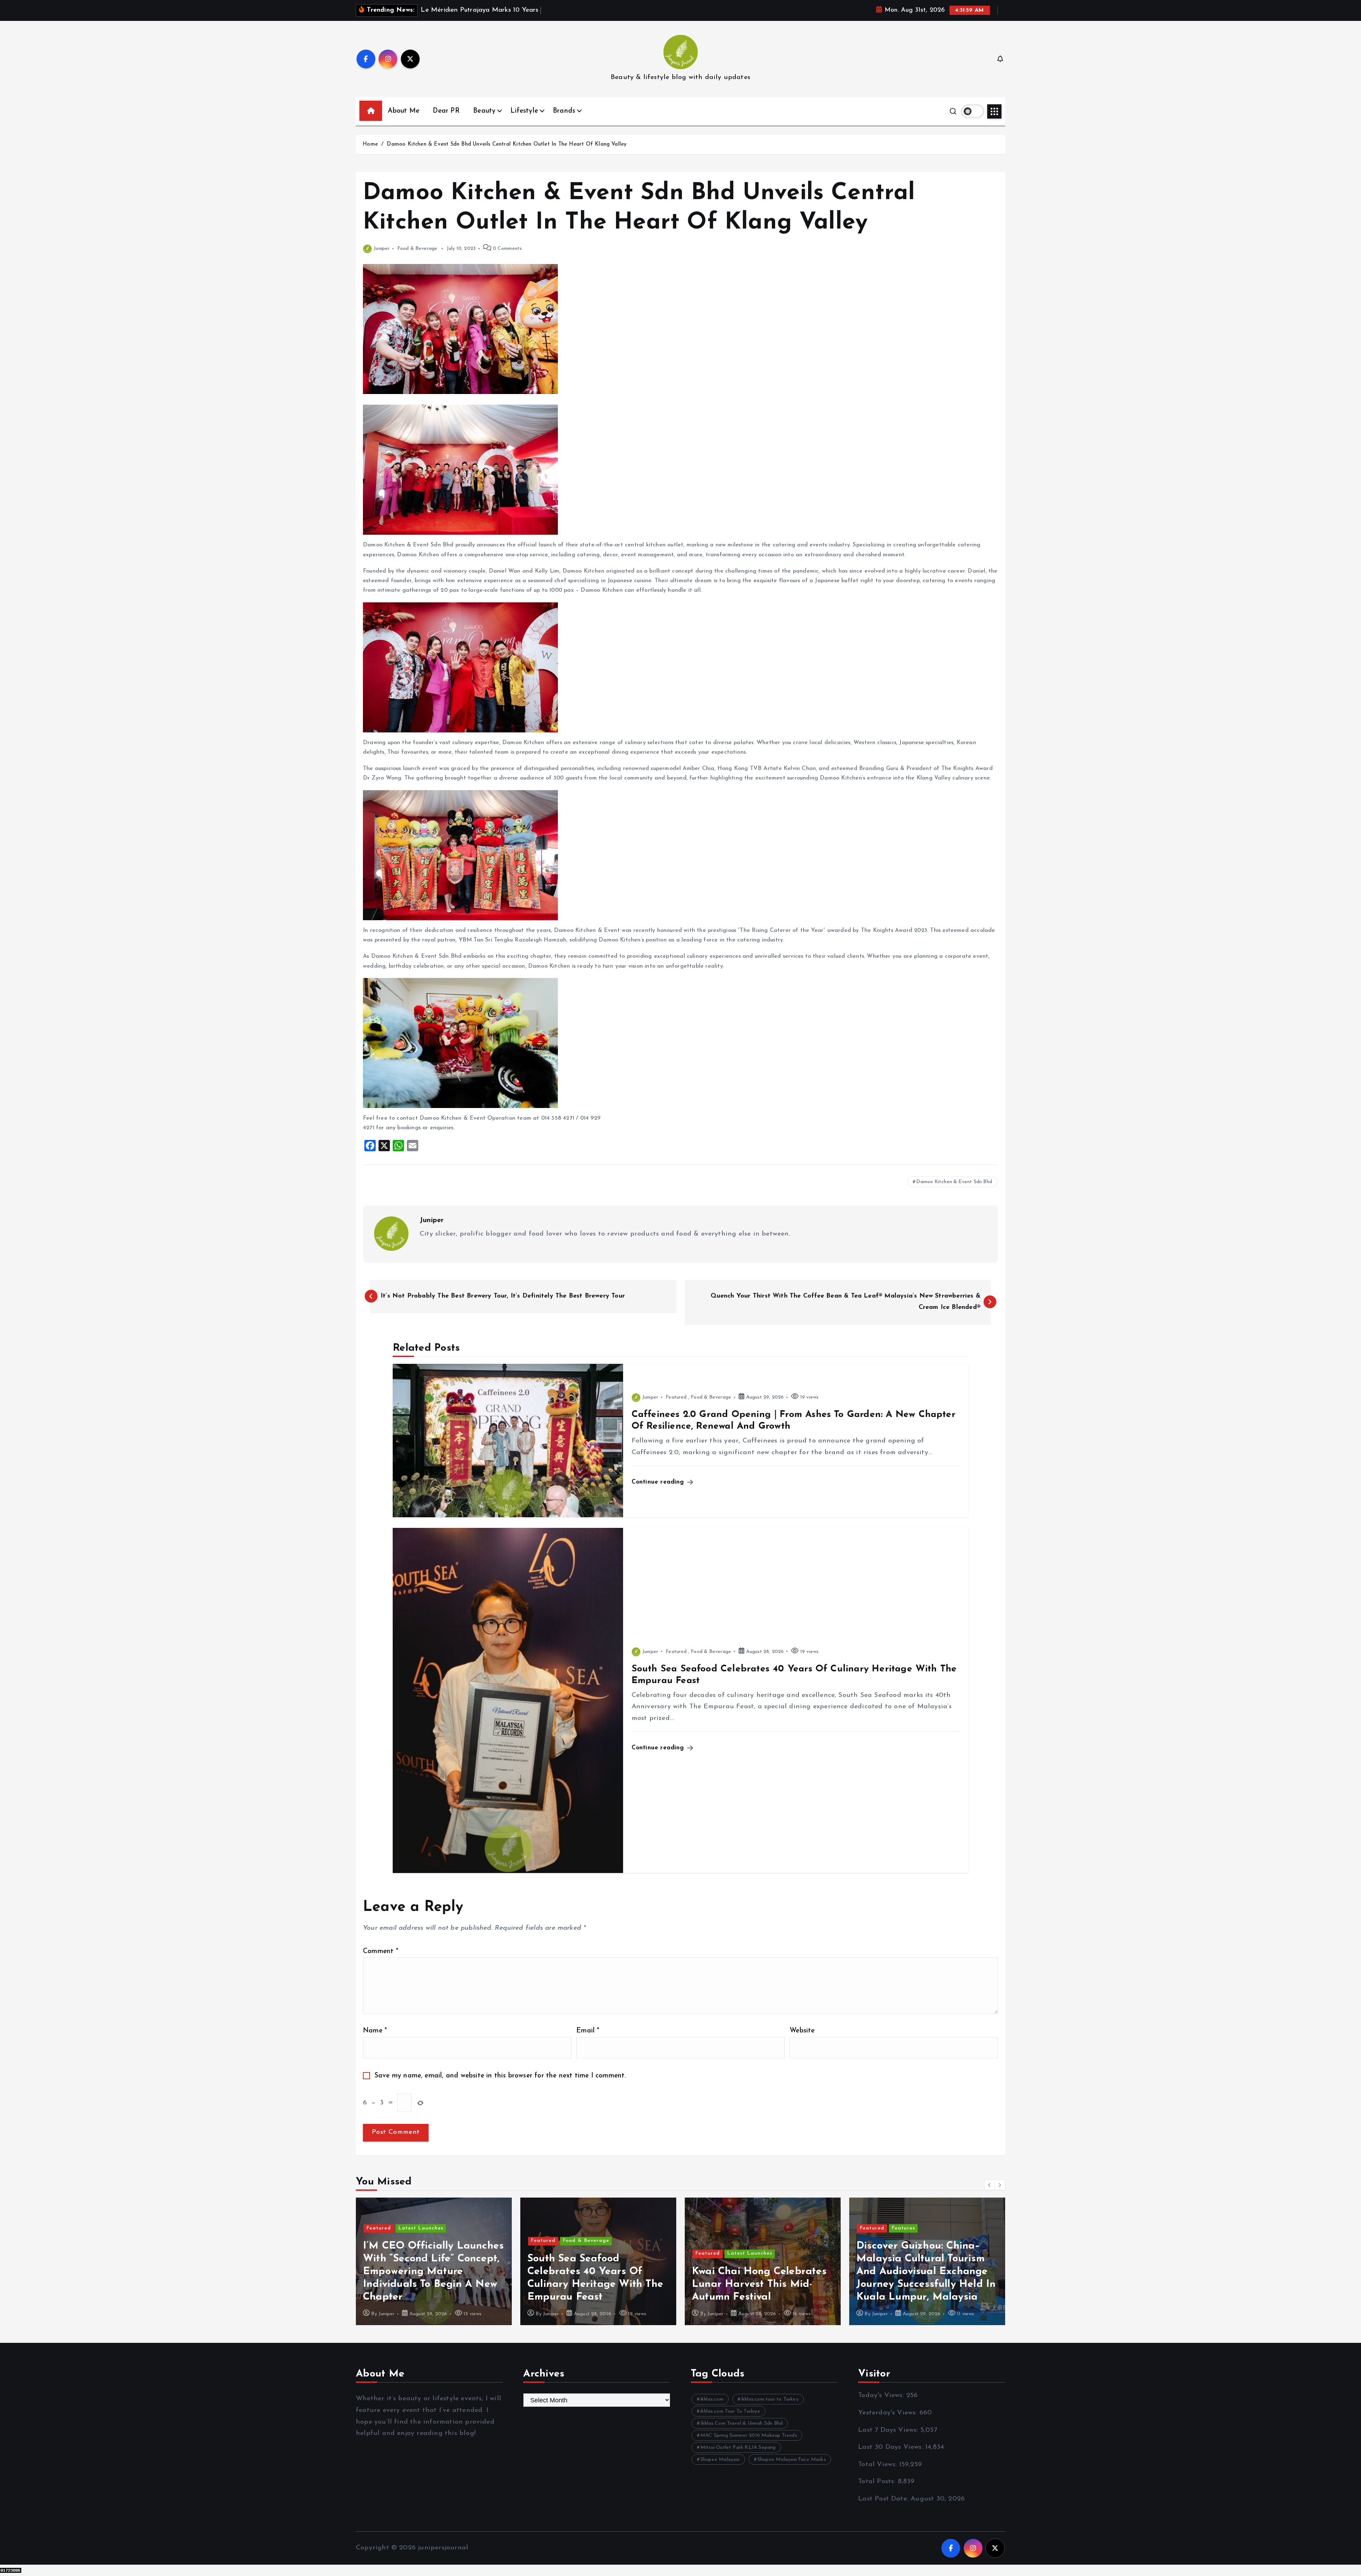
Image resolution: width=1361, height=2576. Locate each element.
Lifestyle (524, 111)
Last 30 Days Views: (892, 2447)
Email (588, 2031)
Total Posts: (878, 2482)
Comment (381, 1951)
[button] (990, 2185)
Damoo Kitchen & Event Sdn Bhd (954, 1182)
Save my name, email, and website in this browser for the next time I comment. (500, 2076)
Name (375, 2031)
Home (370, 144)
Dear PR (446, 111)
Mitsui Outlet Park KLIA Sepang (738, 2448)
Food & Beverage (418, 249)
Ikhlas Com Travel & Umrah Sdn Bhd (741, 2423)
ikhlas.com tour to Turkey (770, 2399)
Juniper (382, 249)
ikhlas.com (712, 2399)
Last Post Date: (884, 2499)
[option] (434, 2261)
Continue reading (659, 1482)
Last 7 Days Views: (889, 2430)
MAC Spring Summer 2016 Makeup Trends (749, 2436)
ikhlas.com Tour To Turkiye (730, 2411)
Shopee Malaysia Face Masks (792, 2460)
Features (575, 2228)
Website (802, 2031)
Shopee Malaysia (720, 2460)
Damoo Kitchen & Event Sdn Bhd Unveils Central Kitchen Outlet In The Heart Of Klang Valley (507, 144)
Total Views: (879, 2465)
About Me (404, 111)
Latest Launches (421, 2253)
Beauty (484, 111)
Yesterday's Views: (889, 2413)
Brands (564, 111)
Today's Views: (882, 2395)
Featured (676, 1397)
